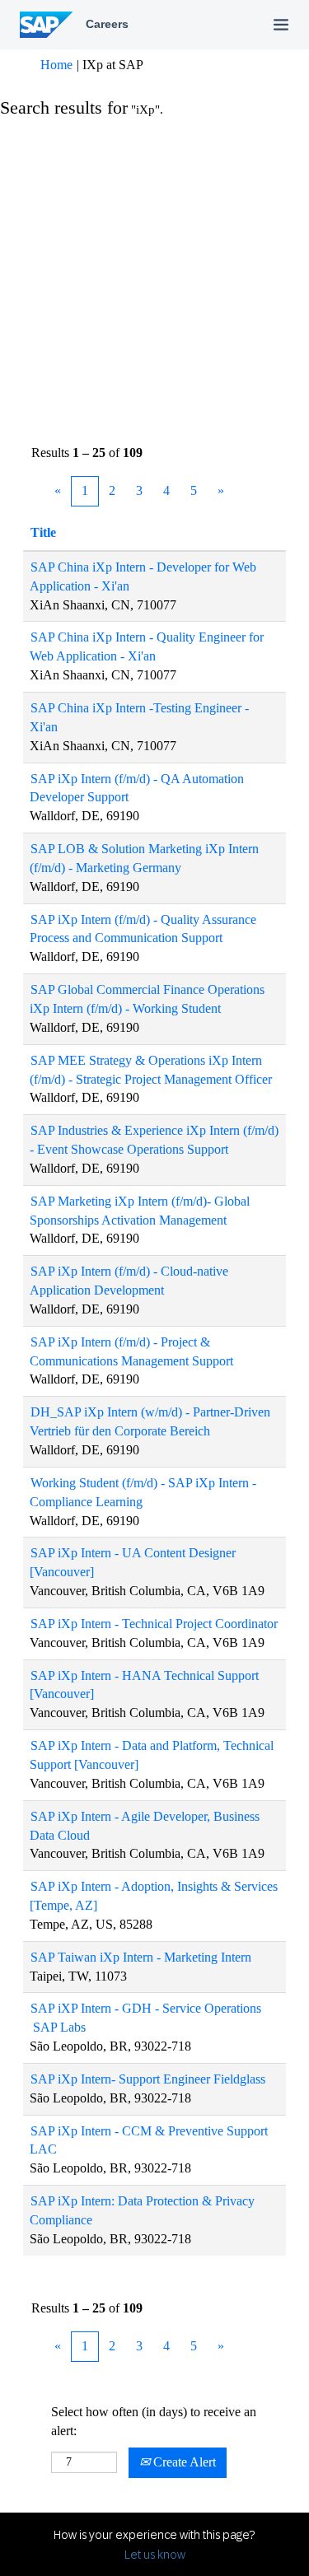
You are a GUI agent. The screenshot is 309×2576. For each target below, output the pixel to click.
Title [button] (43, 532)
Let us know (155, 2555)
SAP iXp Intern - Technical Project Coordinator (154, 1624)
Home (56, 65)
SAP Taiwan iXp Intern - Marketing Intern (141, 1957)
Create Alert (183, 2462)
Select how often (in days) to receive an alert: (154, 2421)
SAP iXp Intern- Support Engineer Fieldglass (148, 2079)
